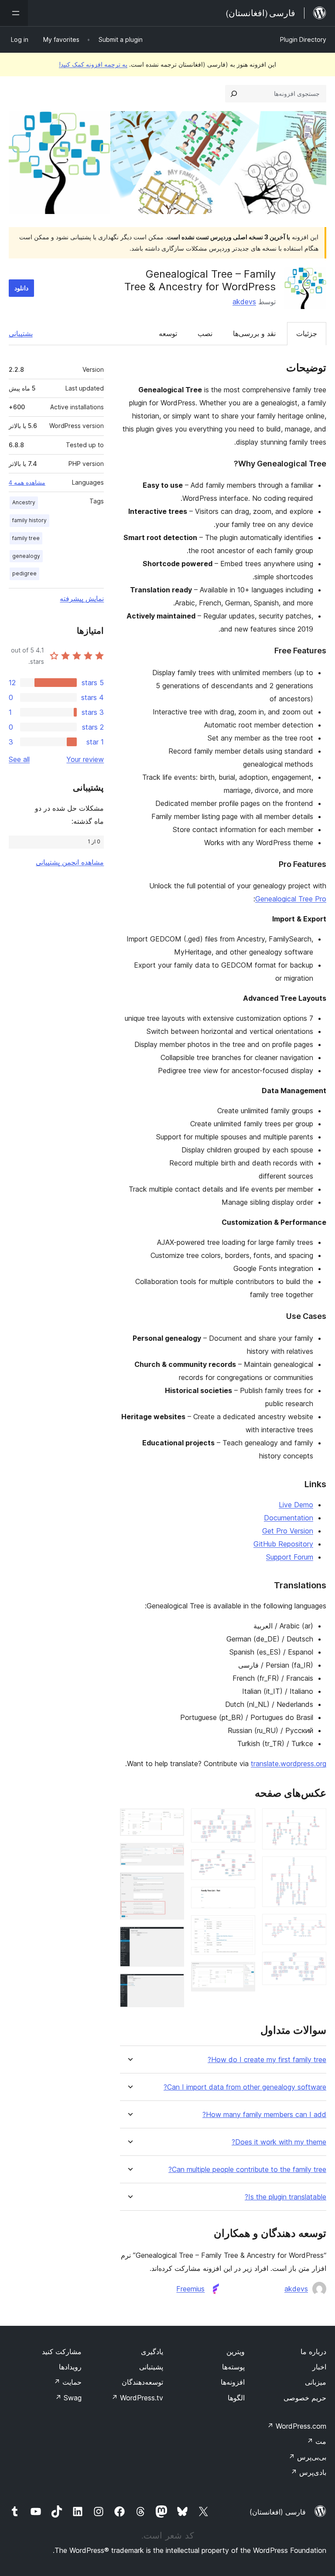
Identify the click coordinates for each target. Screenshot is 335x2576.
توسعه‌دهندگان (142, 2382)
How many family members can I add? (264, 2115)
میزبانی (316, 2382)
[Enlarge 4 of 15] (314, 1964)
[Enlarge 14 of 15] (172, 1938)
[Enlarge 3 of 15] (314, 1926)
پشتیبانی (21, 333)
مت (316, 2441)
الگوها (236, 2398)
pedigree (24, 573)
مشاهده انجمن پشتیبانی (70, 862)
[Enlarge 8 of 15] (243, 1927)
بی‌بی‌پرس (307, 2457)
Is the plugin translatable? (285, 2197)
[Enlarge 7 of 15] (243, 1899)
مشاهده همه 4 (27, 483)
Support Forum (290, 1557)
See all (19, 759)
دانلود (21, 288)
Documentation (289, 1518)
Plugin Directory (303, 39)
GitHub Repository (283, 1544)
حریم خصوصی (305, 2398)
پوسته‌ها (233, 2367)
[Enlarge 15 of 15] (172, 1985)
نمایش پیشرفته (82, 598)
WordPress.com (297, 2426)
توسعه (168, 333)
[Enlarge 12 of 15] (172, 1855)
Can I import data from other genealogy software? (245, 2087)
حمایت (68, 2382)
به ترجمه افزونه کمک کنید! (93, 64)
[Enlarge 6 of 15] (243, 1861)
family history (29, 520)
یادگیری (152, 2352)
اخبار (319, 2367)
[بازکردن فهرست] (14, 13)
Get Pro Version (288, 1531)
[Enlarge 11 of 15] (172, 1820)
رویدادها (70, 2367)
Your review (85, 759)
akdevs (244, 302)
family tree (26, 538)
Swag (68, 2398)
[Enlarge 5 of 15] (243, 1820)
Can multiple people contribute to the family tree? (247, 2170)
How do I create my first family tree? (267, 2060)
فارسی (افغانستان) (278, 2512)
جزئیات (307, 333)
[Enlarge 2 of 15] (314, 1868)
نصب (205, 333)
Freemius (190, 2289)
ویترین (236, 2352)
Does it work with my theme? (279, 2142)
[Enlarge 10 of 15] (243, 1974)
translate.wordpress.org (289, 1764)
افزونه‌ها (233, 2382)
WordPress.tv (137, 2398)
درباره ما (313, 2352)
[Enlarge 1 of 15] (314, 1820)
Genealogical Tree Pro (291, 899)
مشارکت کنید (62, 2352)
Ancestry (24, 502)
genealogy (26, 556)
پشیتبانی (151, 2367)
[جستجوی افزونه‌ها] (234, 94)
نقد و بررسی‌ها (254, 333)
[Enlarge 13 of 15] (172, 1884)
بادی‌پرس (308, 2472)
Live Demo (296, 1505)
